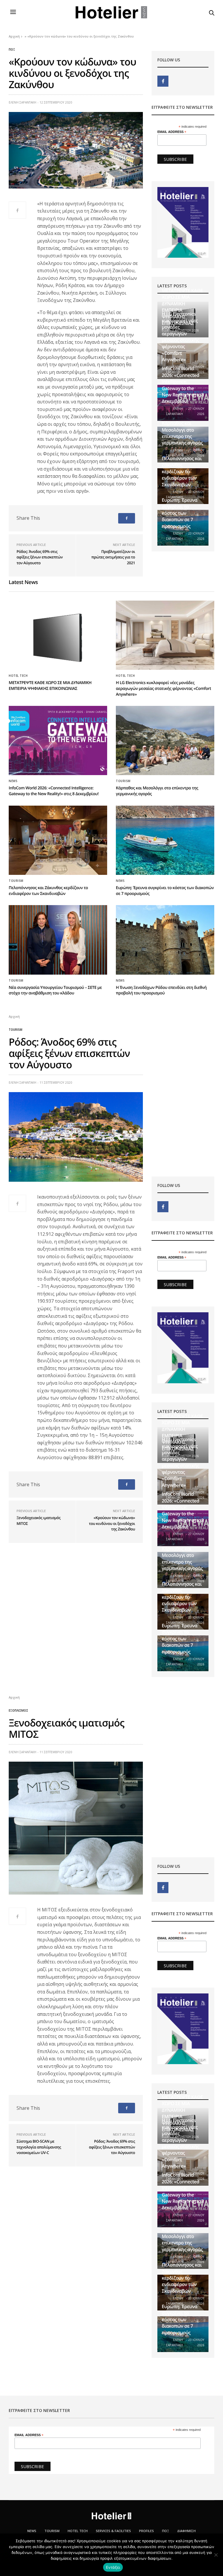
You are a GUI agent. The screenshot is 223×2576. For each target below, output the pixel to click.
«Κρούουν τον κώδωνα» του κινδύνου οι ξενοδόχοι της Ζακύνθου (112, 1523)
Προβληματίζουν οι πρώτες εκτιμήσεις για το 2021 (113, 557)
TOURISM (52, 2531)
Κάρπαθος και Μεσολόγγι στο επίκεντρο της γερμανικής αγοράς (182, 433)
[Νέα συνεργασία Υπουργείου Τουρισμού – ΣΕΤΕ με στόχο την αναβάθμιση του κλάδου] (58, 940)
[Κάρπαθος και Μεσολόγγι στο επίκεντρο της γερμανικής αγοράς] (165, 740)
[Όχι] (216, 2555)
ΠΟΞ (12, 49)
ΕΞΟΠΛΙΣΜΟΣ (18, 1710)
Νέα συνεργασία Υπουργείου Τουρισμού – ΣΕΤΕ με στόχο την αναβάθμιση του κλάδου (55, 990)
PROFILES (146, 2531)
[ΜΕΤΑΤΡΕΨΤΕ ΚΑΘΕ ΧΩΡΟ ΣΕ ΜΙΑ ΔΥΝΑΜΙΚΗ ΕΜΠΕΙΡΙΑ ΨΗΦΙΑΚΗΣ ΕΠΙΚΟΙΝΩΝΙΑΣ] (58, 635)
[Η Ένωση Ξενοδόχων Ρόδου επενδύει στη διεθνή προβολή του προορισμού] (165, 940)
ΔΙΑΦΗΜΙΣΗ (186, 2531)
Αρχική (14, 36)
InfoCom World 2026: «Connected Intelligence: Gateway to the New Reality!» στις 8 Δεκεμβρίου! (183, 385)
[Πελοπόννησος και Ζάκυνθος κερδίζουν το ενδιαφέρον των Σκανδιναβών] (58, 840)
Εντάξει (113, 2567)
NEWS (13, 781)
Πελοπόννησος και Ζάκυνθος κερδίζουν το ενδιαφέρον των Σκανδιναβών (182, 471)
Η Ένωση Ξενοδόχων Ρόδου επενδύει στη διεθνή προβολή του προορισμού (161, 990)
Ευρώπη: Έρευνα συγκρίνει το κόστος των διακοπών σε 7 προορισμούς (180, 513)
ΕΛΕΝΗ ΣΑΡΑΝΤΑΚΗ (23, 102)
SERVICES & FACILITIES (113, 2531)
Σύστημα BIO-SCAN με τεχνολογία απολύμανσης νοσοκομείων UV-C (39, 2147)
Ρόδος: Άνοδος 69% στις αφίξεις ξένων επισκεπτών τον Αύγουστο (40, 557)
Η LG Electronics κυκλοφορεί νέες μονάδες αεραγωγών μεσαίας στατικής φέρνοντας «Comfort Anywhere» (180, 337)
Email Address (172, 132)
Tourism (123, 781)
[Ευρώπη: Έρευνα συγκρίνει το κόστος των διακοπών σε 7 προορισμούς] (165, 840)
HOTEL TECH (18, 676)
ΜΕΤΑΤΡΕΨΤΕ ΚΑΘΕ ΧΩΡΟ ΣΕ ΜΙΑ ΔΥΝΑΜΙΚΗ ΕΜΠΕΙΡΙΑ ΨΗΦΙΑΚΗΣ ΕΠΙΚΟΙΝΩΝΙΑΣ (50, 686)
